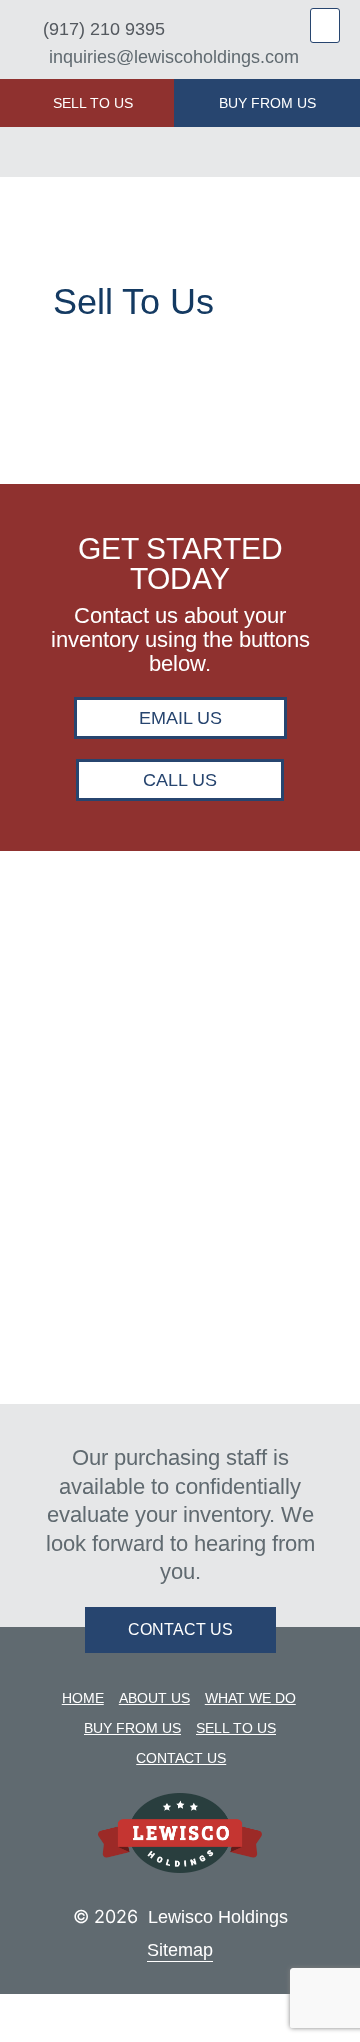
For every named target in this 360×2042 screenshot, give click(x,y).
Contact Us (181, 1758)
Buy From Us (132, 1728)
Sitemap (180, 1950)
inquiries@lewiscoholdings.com (174, 57)
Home (83, 1698)
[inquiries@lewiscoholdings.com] (27, 58)
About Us (154, 1698)
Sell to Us (236, 1728)
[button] (325, 25)
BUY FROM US (267, 103)
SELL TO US (93, 103)
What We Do (250, 1698)
